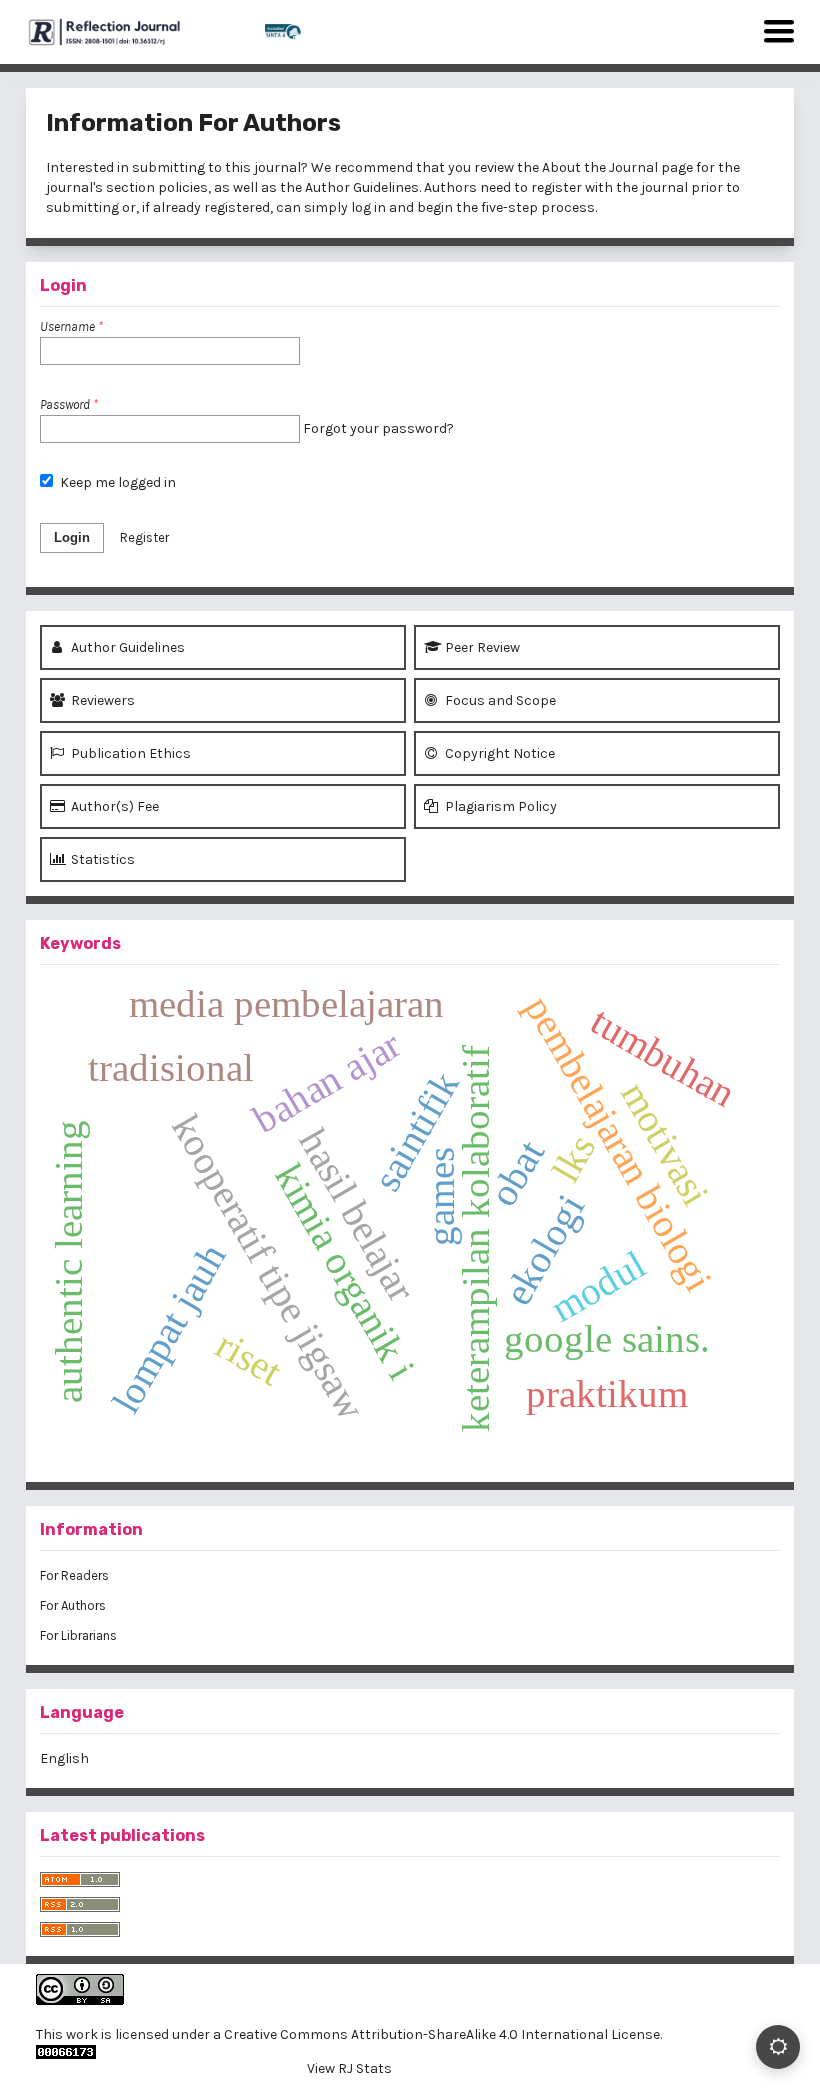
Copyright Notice (498, 753)
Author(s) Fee (113, 806)
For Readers (74, 1575)
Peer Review (481, 647)
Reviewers (101, 700)
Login (72, 537)
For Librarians (78, 1635)
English (64, 1758)
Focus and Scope (499, 700)
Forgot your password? (378, 428)
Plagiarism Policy (499, 806)
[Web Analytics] (349, 2052)
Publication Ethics (129, 753)
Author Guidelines (362, 187)
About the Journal (600, 167)
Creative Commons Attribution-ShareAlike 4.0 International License (442, 2034)
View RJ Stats (349, 2068)
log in (368, 207)
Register (144, 537)
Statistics (101, 859)
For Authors (73, 1605)
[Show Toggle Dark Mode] (778, 2047)
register (556, 187)
